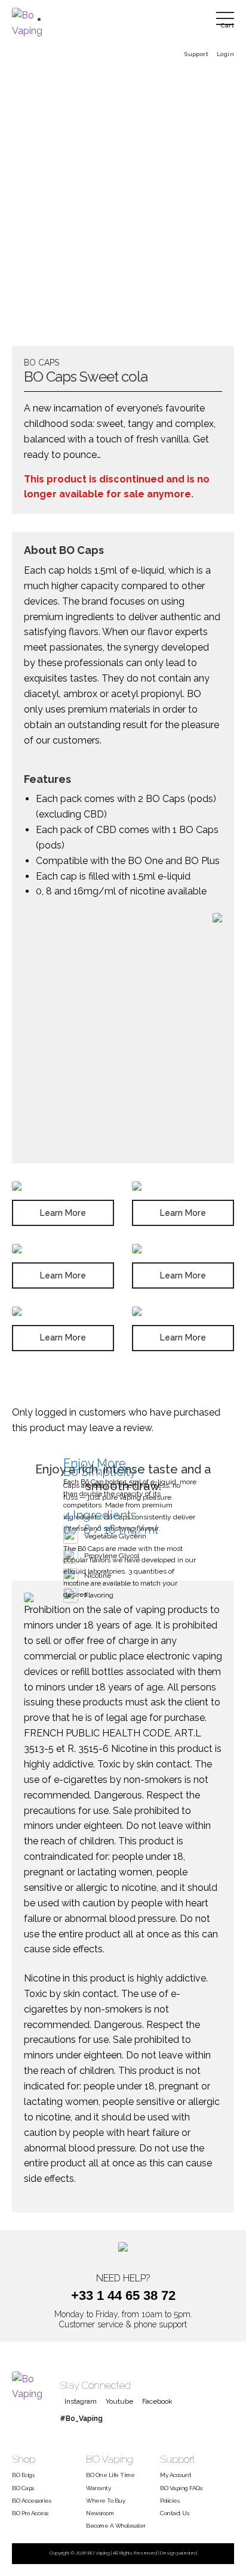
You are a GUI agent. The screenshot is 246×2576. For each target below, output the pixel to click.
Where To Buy (105, 2501)
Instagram (81, 2401)
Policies (170, 2501)
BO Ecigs (23, 2475)
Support (196, 54)
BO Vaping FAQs (181, 2488)
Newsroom (100, 2513)
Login (225, 54)
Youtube (119, 2401)
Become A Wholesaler (116, 2526)
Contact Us (174, 2513)
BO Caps (23, 2488)
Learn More (63, 1213)
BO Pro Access (30, 2513)
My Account (176, 2475)
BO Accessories (31, 2501)
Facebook (157, 2401)
